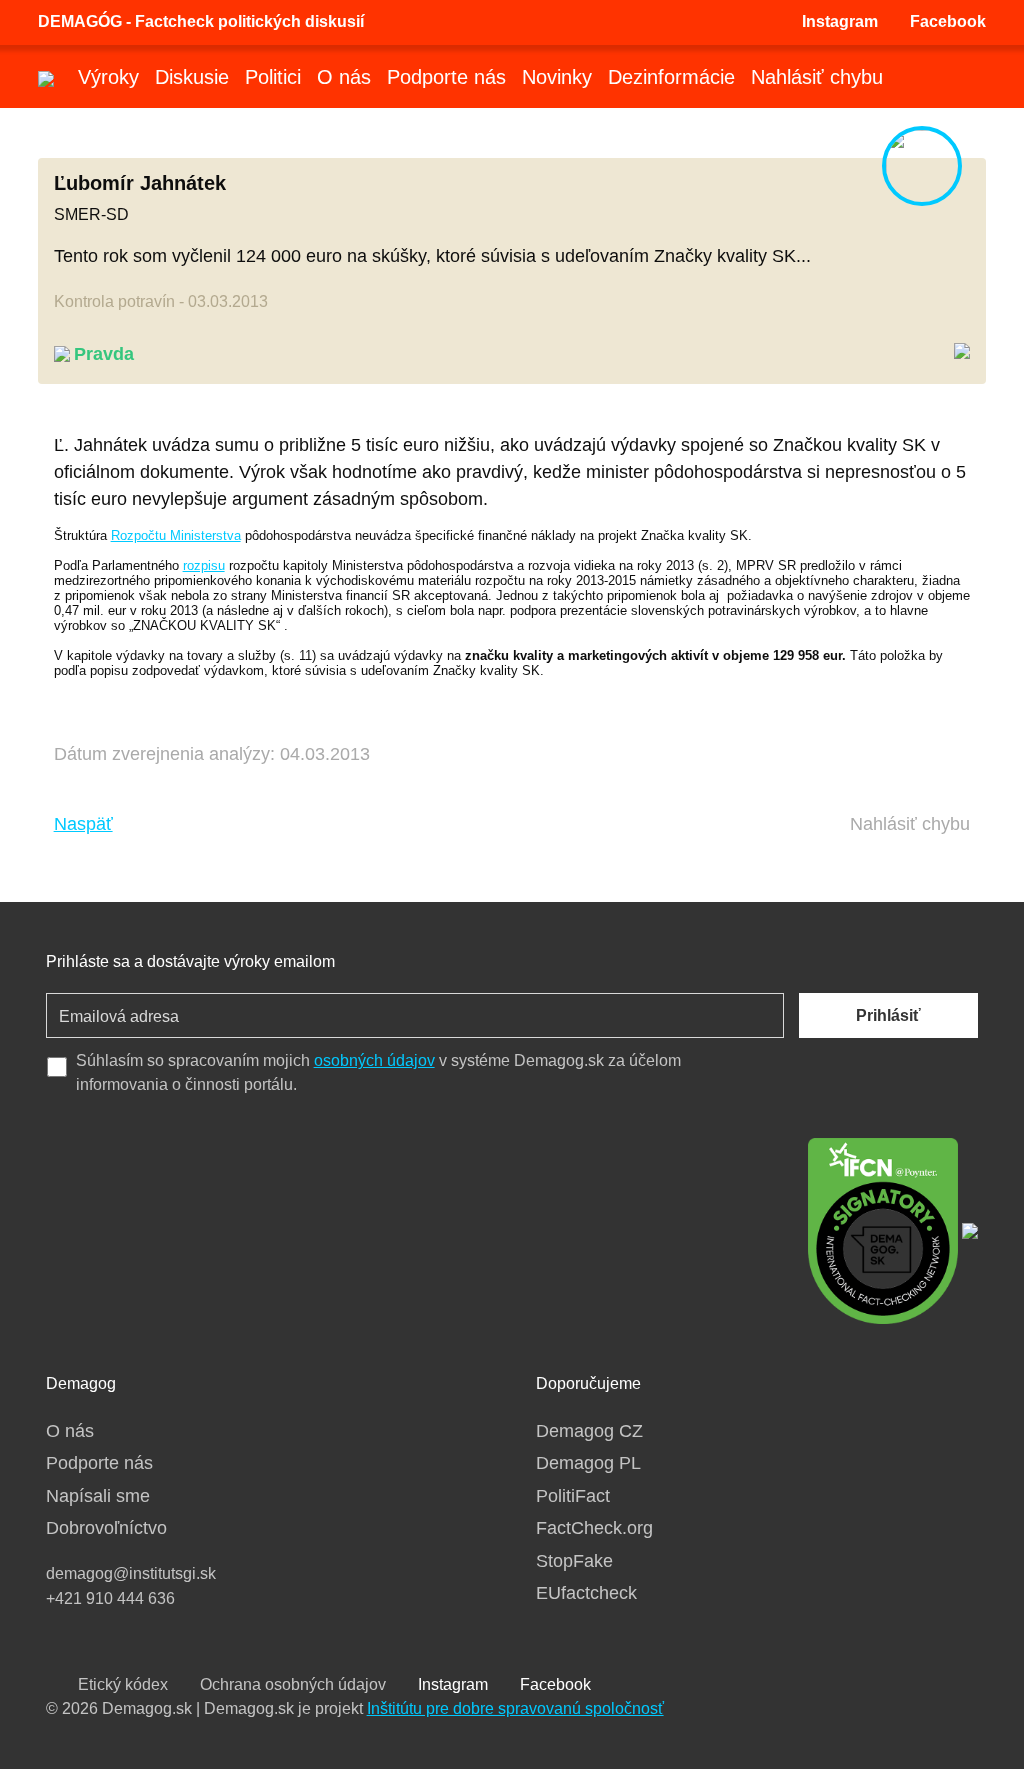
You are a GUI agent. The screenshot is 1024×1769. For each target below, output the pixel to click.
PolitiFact (573, 1496)
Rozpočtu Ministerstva (176, 535)
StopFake (574, 1561)
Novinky (557, 77)
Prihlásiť (888, 1015)
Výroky (108, 77)
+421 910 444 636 (110, 1598)
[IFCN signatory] (883, 1229)
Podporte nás (446, 77)
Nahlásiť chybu (817, 77)
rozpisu (204, 565)
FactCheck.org (594, 1528)
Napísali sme (98, 1496)
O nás (344, 77)
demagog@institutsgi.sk (131, 1573)
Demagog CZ (589, 1431)
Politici (273, 77)
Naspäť (83, 824)
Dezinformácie (671, 77)
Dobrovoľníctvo (106, 1528)
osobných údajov (374, 1060)
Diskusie (192, 77)
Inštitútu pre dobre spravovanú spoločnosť (515, 1708)
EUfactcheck (586, 1593)
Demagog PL (588, 1463)
